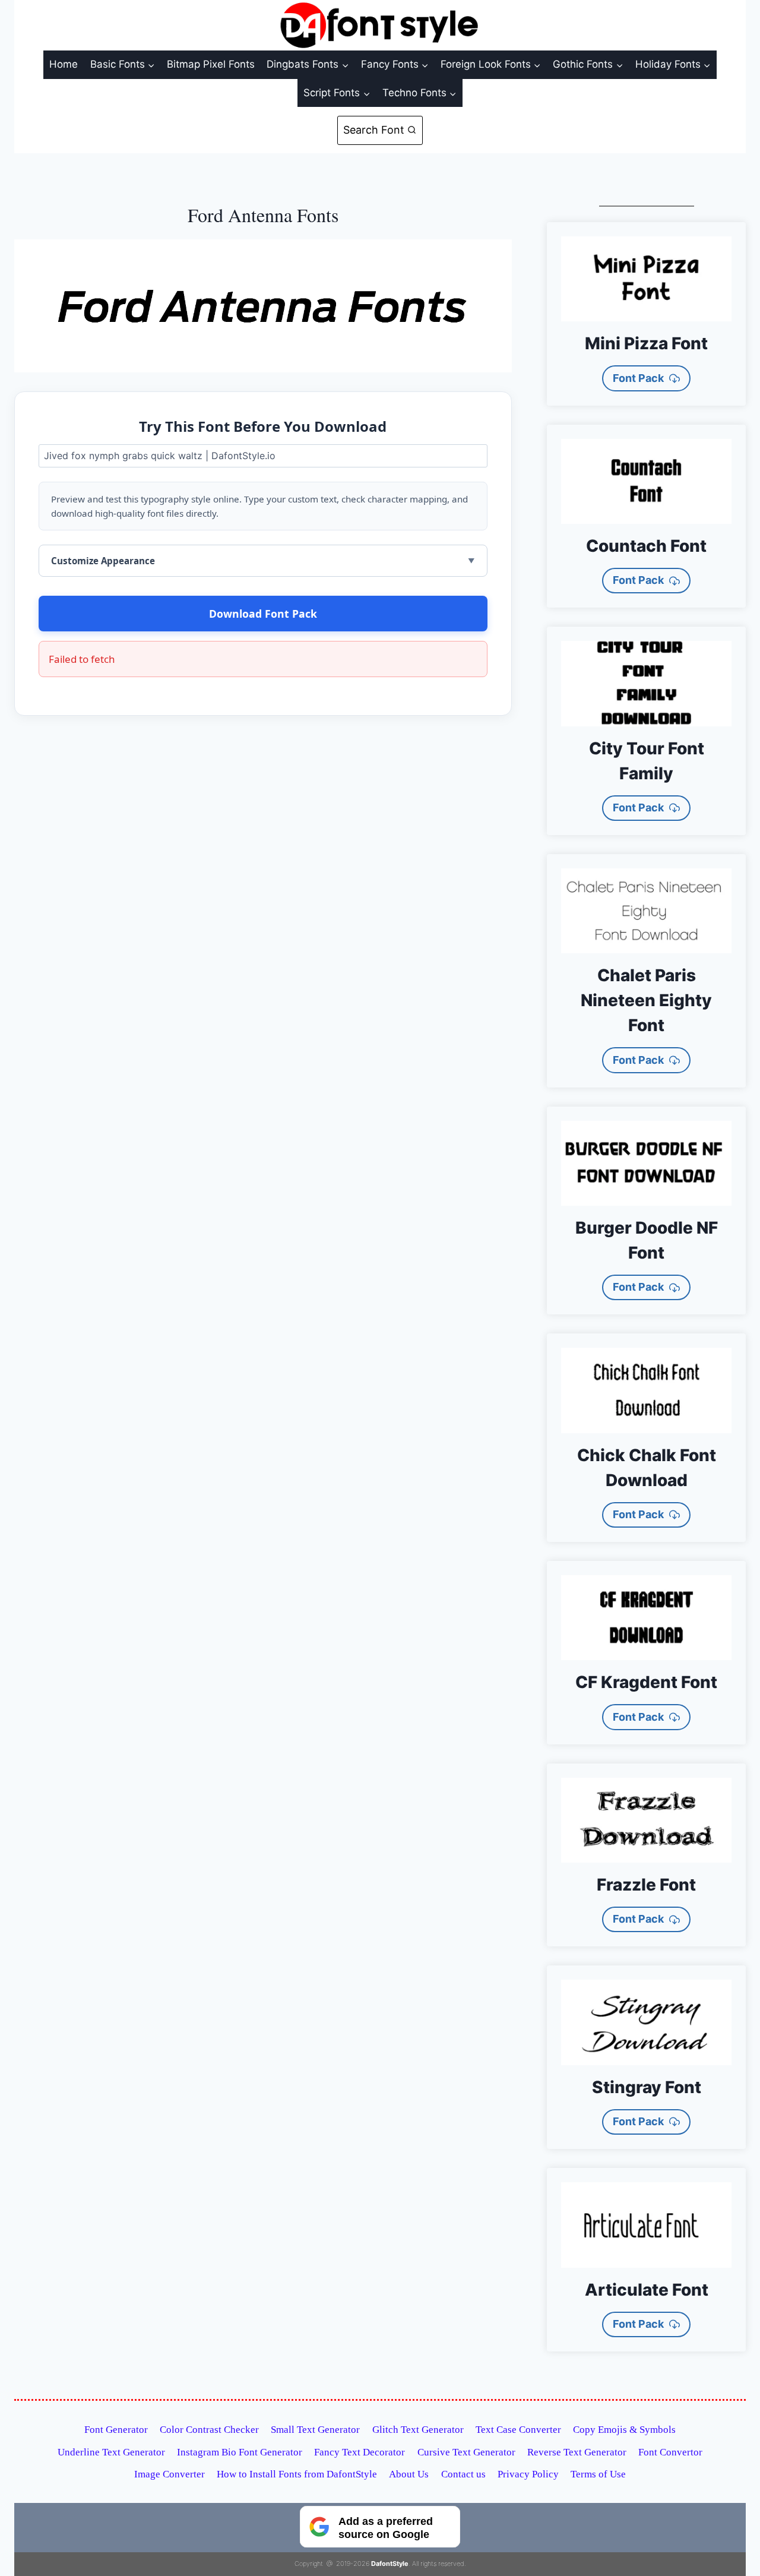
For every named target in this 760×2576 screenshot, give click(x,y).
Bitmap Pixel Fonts (211, 64)
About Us (409, 2474)
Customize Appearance (103, 561)
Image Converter (170, 2474)
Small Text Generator (315, 2430)
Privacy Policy (528, 2474)
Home (64, 64)
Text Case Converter (518, 2430)
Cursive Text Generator (466, 2452)
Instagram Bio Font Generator (240, 2452)
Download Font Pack (263, 614)
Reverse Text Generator (577, 2452)
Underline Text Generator (111, 2452)
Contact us (463, 2474)
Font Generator (116, 2430)
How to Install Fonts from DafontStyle (297, 2474)
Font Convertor (670, 2452)
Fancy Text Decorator (360, 2452)
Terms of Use (598, 2474)
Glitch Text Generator (418, 2430)
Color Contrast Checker (209, 2430)
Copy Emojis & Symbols (624, 2430)
